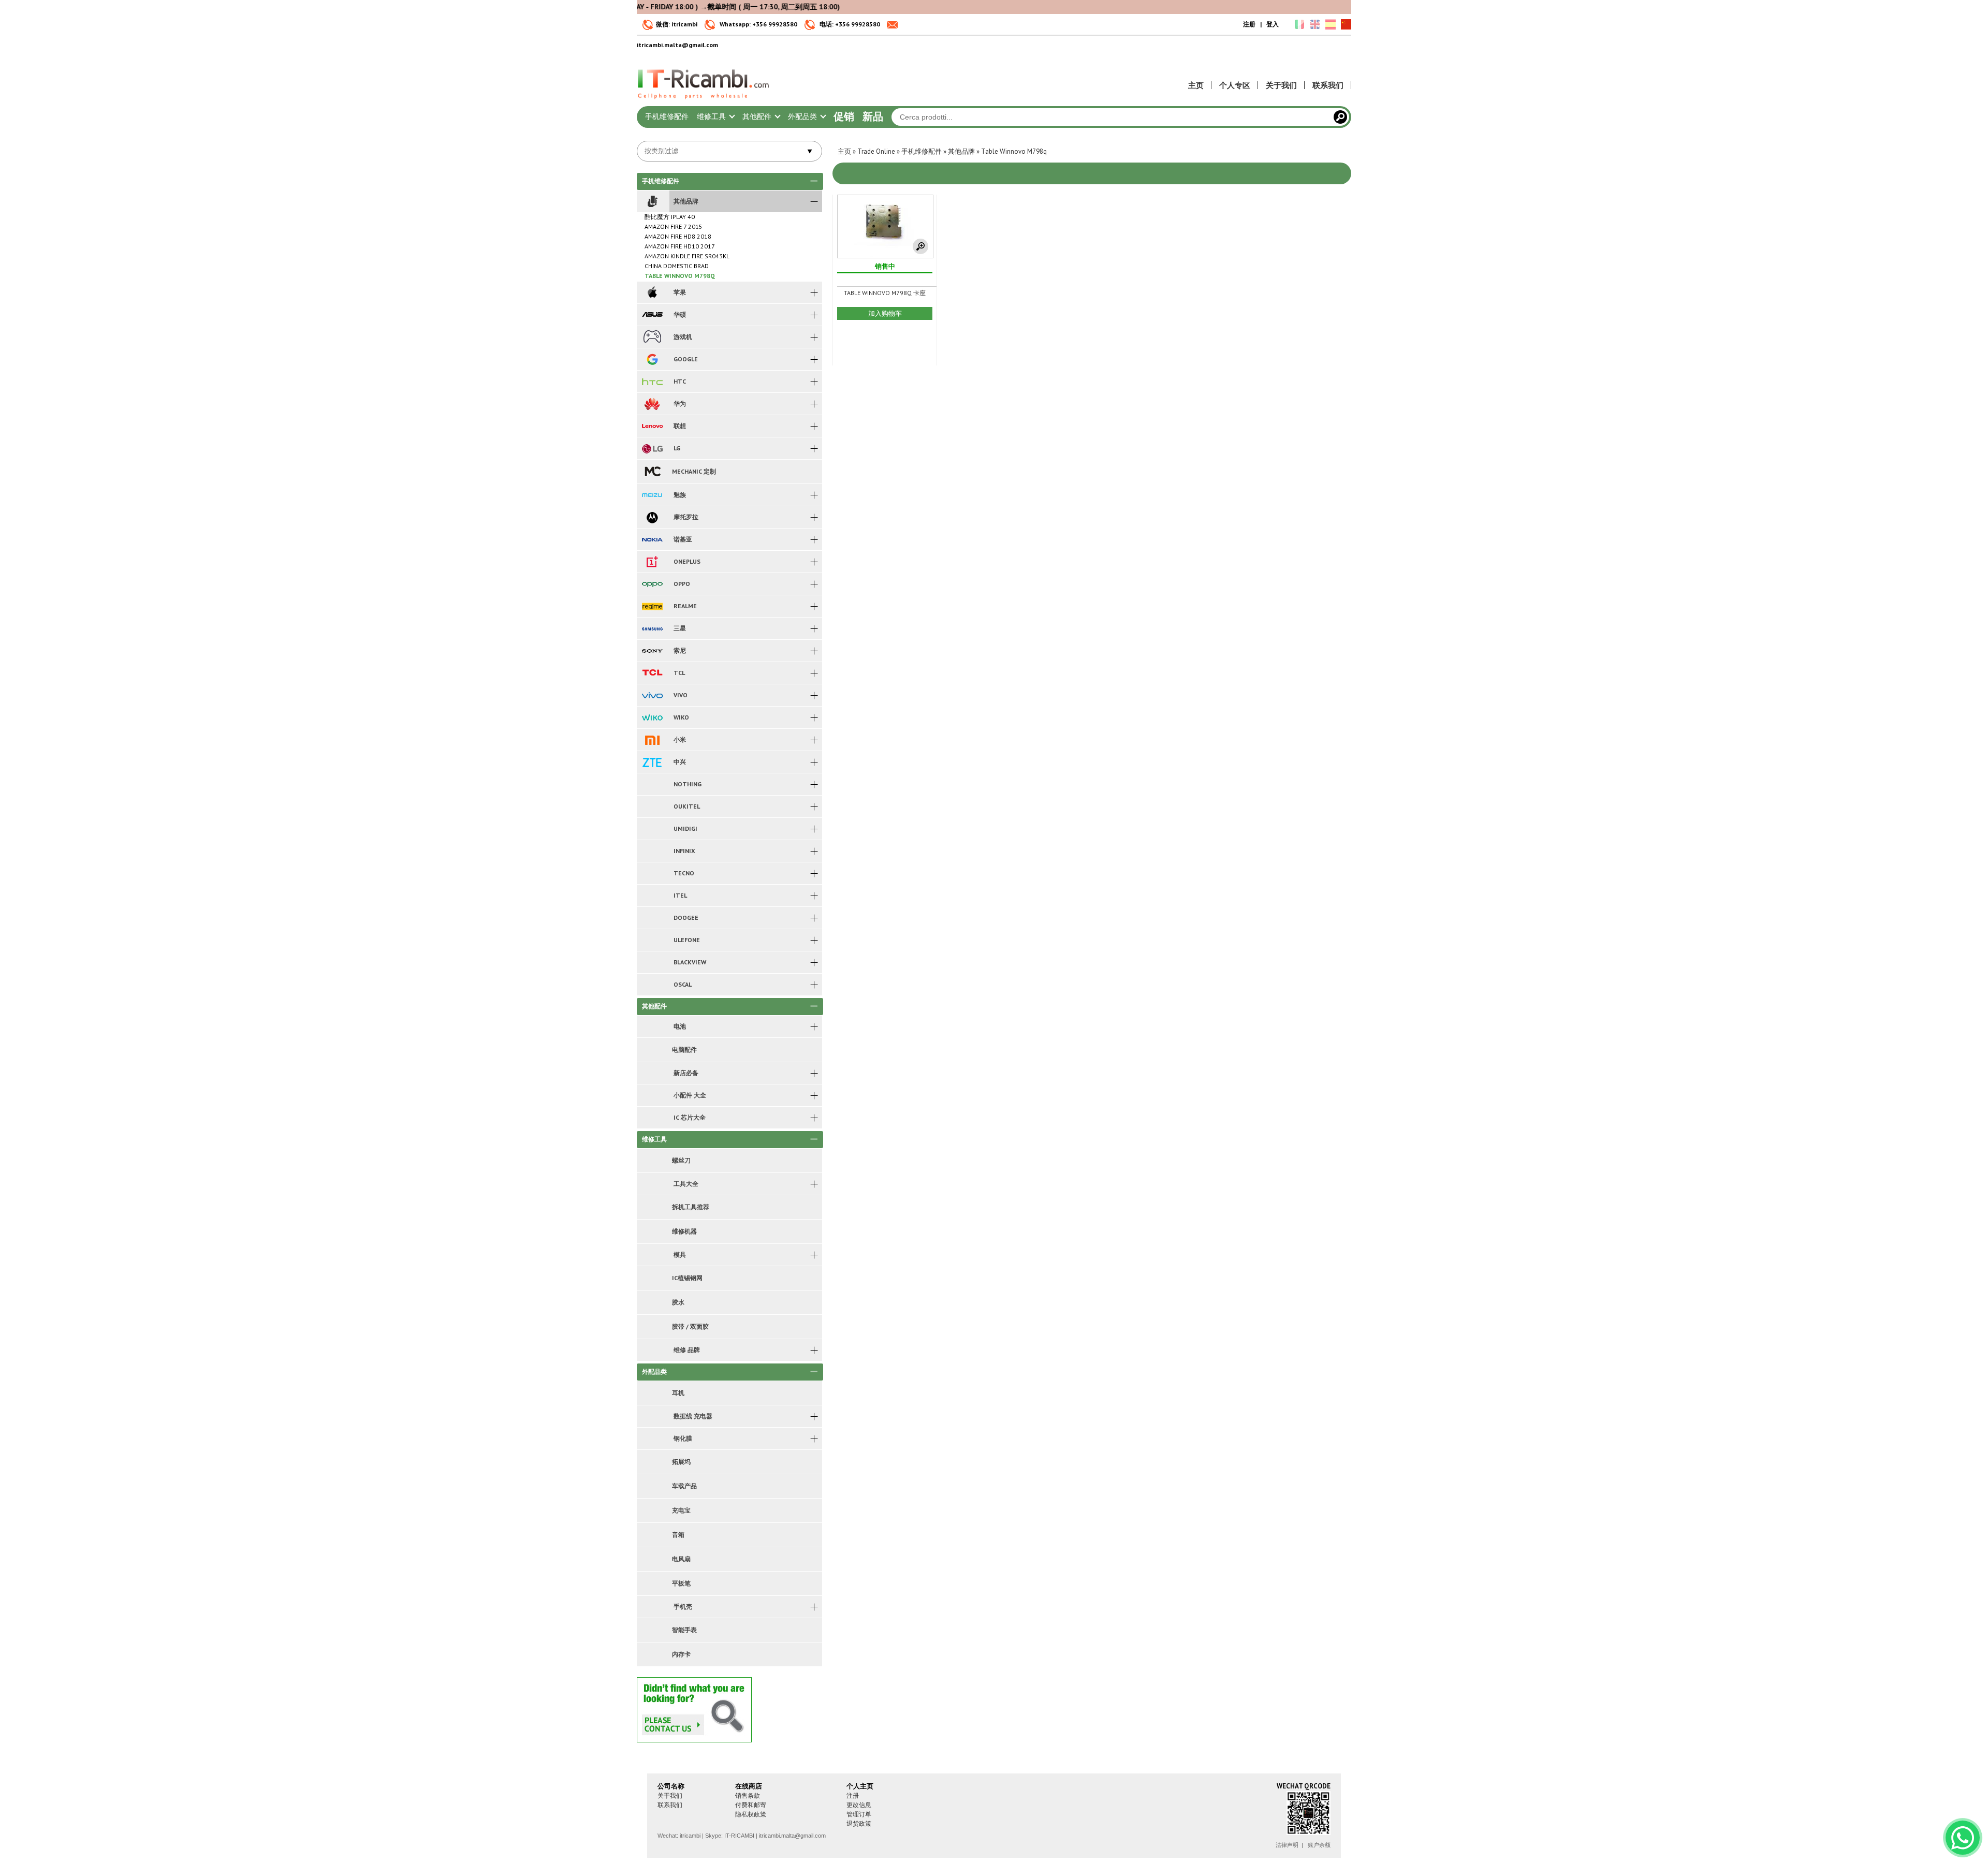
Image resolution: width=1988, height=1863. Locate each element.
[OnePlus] (652, 562)
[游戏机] (652, 337)
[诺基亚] (652, 539)
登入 (1273, 24)
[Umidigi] (652, 829)
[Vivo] (652, 695)
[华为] (652, 404)
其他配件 (758, 116)
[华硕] (652, 315)
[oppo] (652, 584)
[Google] (652, 359)
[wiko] (652, 717)
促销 (844, 116)
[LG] (652, 448)
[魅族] (652, 495)
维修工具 (712, 116)
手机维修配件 (667, 116)
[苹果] (652, 292)
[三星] (652, 628)
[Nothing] (652, 784)
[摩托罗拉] (652, 517)
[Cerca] (1340, 117)
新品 (873, 116)
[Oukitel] (652, 806)
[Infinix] (652, 851)
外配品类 (803, 116)
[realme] (652, 606)
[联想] (652, 426)
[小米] (652, 740)
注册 (1249, 24)
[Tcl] (652, 673)
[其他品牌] (652, 201)
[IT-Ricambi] (704, 101)
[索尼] (652, 651)
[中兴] (652, 762)
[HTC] (652, 382)
